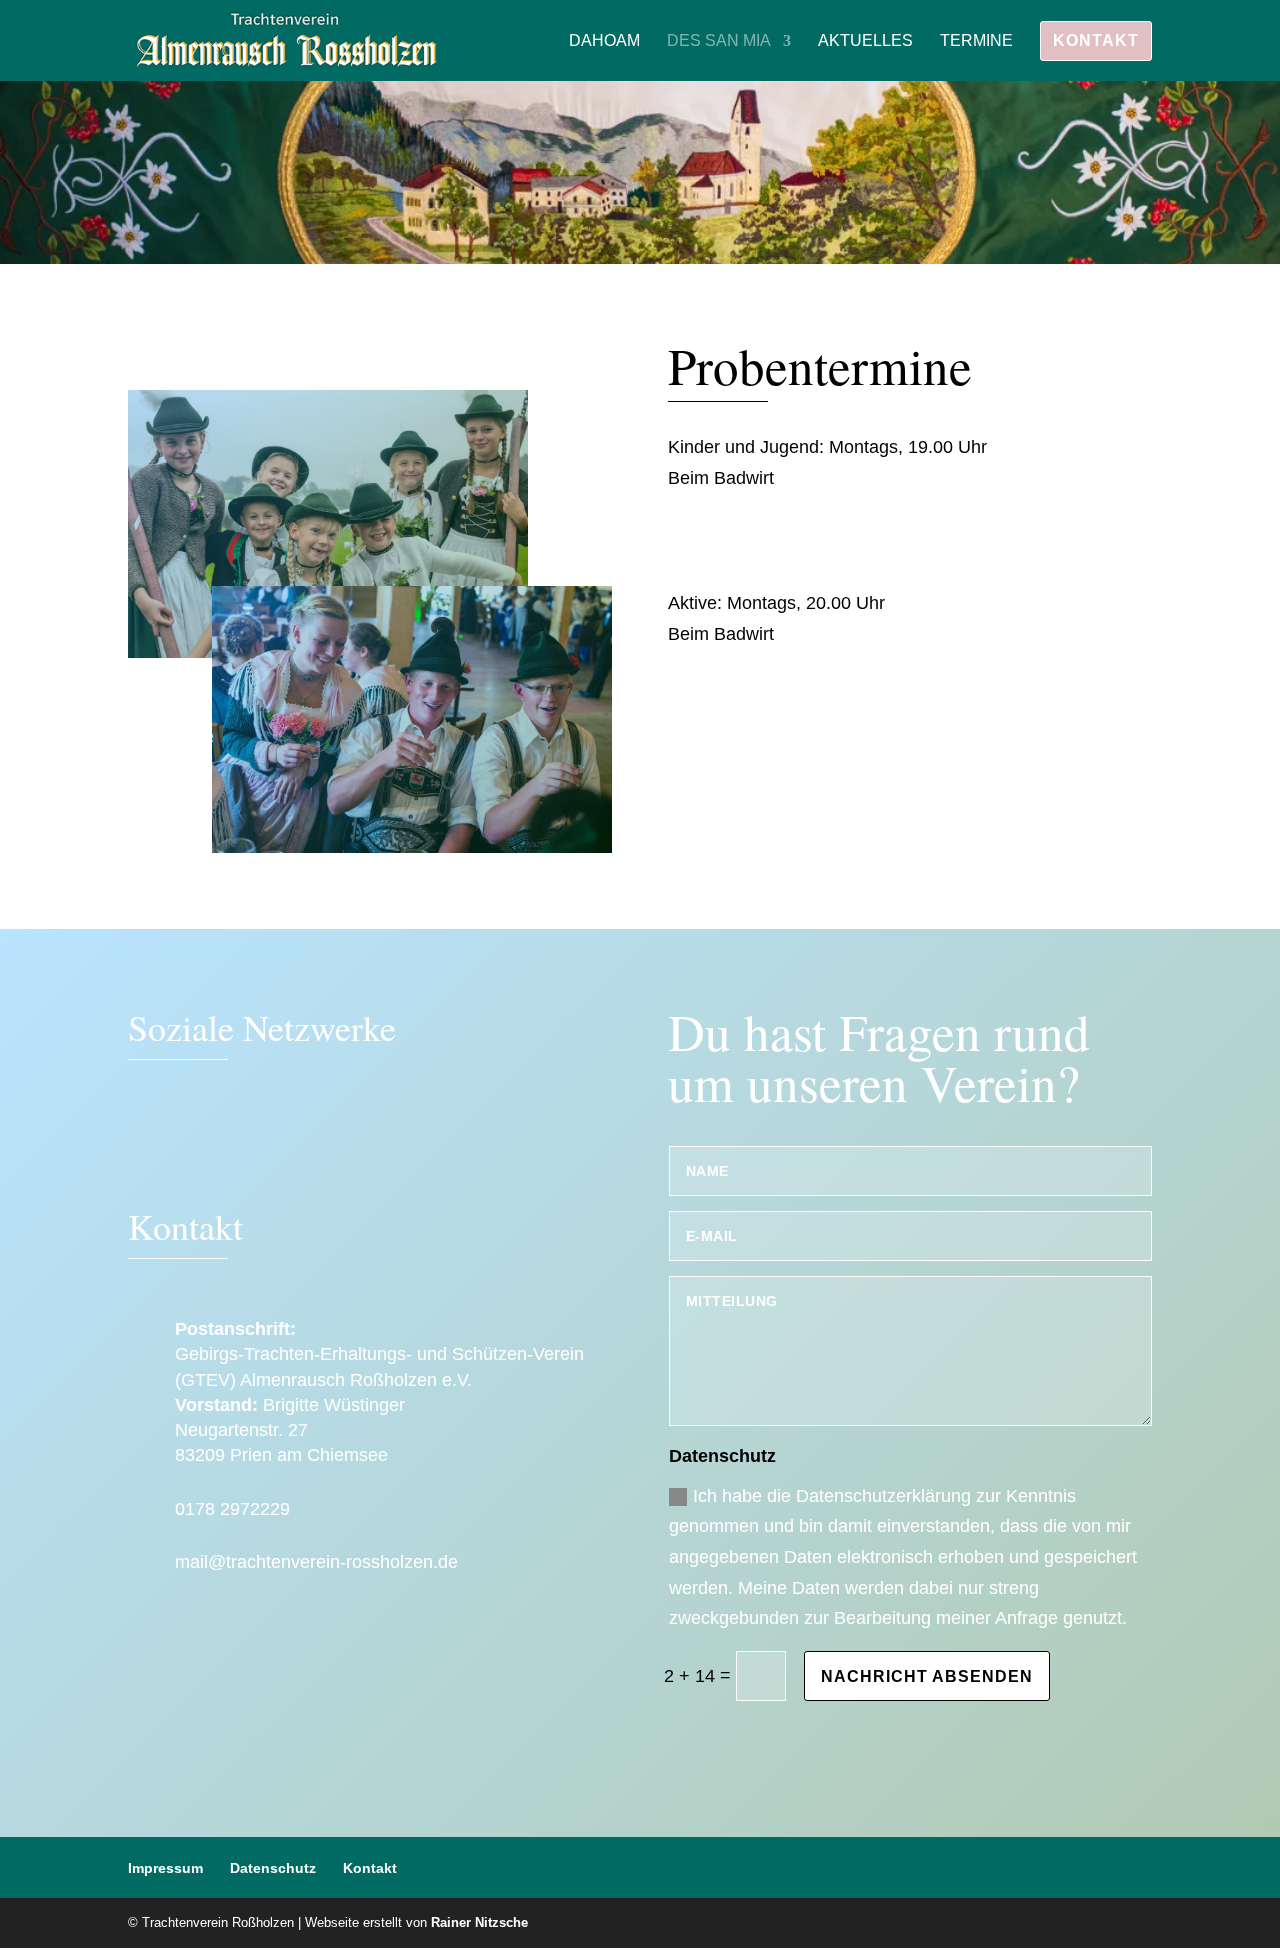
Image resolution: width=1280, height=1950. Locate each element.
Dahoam (604, 41)
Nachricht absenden (927, 1676)
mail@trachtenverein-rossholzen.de (316, 1562)
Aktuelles (865, 41)
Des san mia (719, 41)
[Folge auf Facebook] (153, 1144)
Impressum (165, 1868)
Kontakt (1096, 40)
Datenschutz (273, 1868)
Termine (976, 41)
